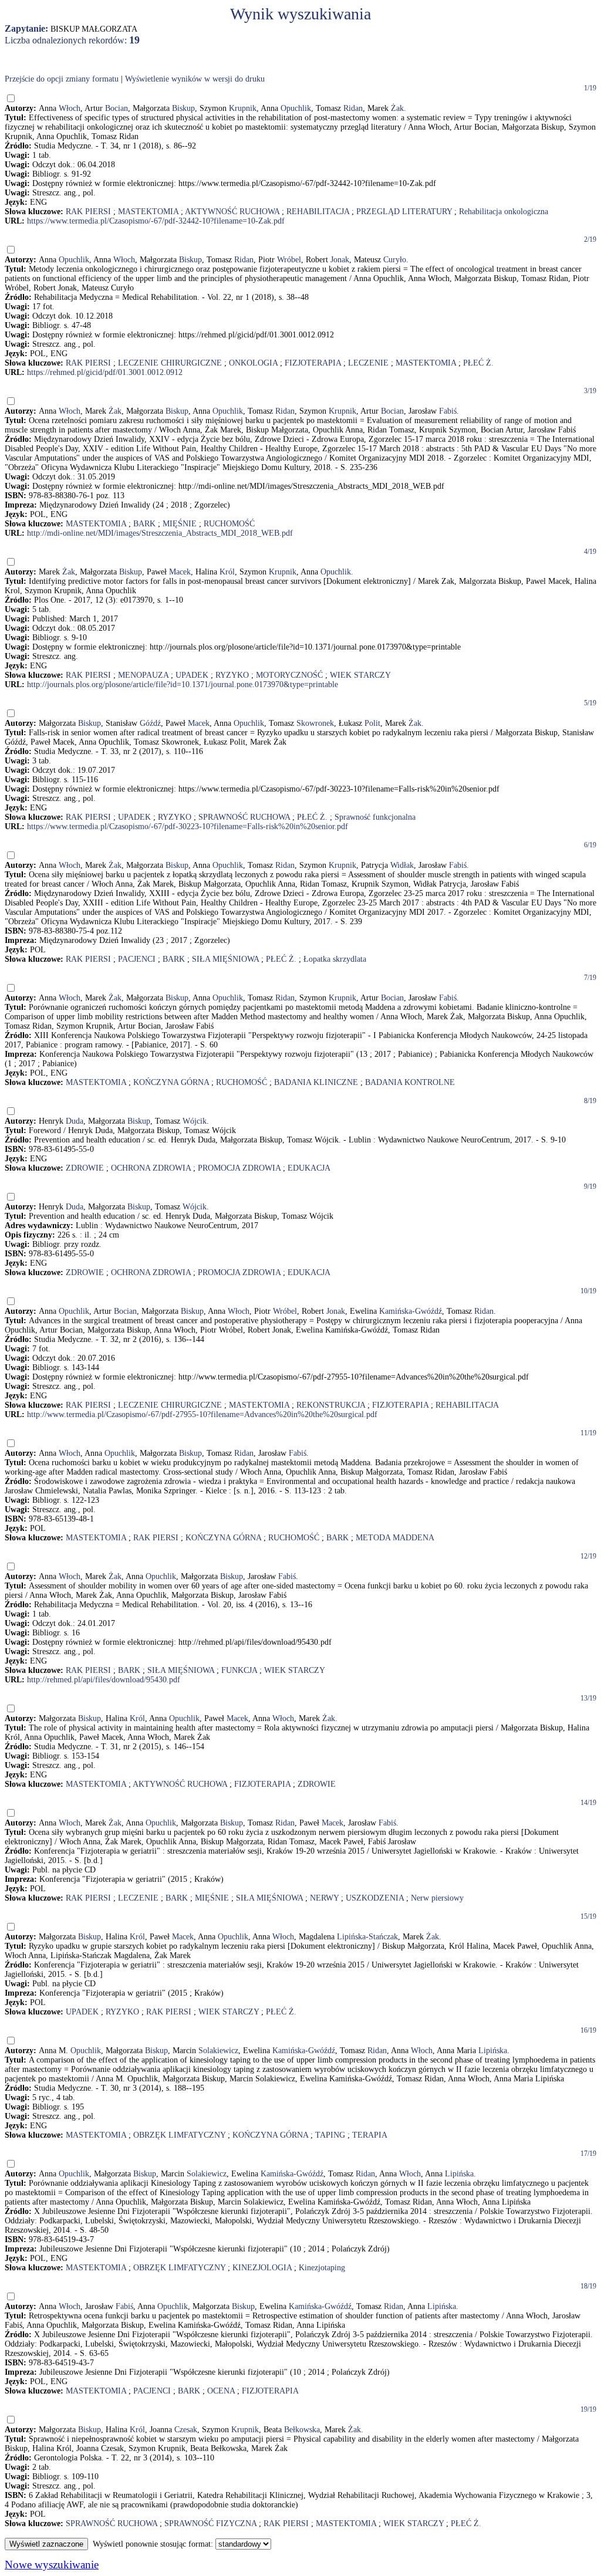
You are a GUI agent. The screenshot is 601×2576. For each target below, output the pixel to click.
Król (227, 572)
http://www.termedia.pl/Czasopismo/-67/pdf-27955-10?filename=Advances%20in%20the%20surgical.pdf (202, 1414)
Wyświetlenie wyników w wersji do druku (195, 79)
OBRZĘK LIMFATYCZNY (179, 2135)
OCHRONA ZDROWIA (151, 1168)
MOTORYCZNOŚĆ (289, 675)
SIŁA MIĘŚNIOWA (225, 959)
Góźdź (150, 723)
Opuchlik (296, 108)
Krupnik (243, 108)
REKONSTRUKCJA (331, 1405)
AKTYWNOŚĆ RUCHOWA (232, 212)
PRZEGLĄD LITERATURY (404, 212)
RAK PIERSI (88, 212)
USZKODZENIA (375, 1898)
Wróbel (289, 260)
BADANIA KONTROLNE (410, 1082)
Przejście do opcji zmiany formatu (62, 79)
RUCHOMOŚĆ (229, 524)
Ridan (353, 108)
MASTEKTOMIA (148, 212)
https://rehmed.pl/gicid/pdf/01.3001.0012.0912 (105, 372)
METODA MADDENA (395, 1538)
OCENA (221, 2391)
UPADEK (192, 675)
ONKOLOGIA (253, 363)
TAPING (330, 2135)
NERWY (324, 1898)
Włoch (70, 108)
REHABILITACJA (318, 212)
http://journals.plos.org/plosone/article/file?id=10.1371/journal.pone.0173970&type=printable (183, 684)
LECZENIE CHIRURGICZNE (170, 363)
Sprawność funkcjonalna (375, 817)
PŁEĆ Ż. (478, 363)
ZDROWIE (85, 1168)
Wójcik (195, 1121)
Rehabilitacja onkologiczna (504, 212)
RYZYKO (232, 675)
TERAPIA (370, 2135)
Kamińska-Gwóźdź (411, 1311)
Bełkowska (302, 2430)
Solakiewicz (218, 2051)
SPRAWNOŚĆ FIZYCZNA (210, 2523)
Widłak (402, 865)
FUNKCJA (239, 1670)
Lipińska (493, 2051)
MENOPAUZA (143, 675)
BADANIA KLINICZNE (316, 1082)
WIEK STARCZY (360, 675)
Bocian (117, 108)
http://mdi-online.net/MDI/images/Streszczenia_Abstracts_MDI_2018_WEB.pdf (160, 533)
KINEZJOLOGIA (262, 2268)
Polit (372, 723)
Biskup (183, 108)
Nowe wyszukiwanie (52, 2565)
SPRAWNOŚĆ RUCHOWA (244, 817)
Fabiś (448, 411)
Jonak (340, 260)
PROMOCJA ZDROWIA (239, 1168)
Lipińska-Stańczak (367, 1937)
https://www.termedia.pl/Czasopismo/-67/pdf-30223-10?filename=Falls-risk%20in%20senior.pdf (188, 826)
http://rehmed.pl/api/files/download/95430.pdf (104, 1680)
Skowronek (315, 723)
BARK (144, 524)
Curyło (395, 260)
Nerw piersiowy (437, 1898)
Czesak (186, 2430)
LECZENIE (368, 363)
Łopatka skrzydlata (335, 959)
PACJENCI (137, 959)
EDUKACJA (309, 1168)
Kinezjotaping (322, 2268)
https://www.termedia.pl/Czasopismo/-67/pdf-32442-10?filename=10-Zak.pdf (156, 221)
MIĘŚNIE (180, 524)
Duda (75, 1121)
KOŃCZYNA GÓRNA (171, 1082)
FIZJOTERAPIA (313, 363)
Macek (180, 572)
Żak (397, 108)
